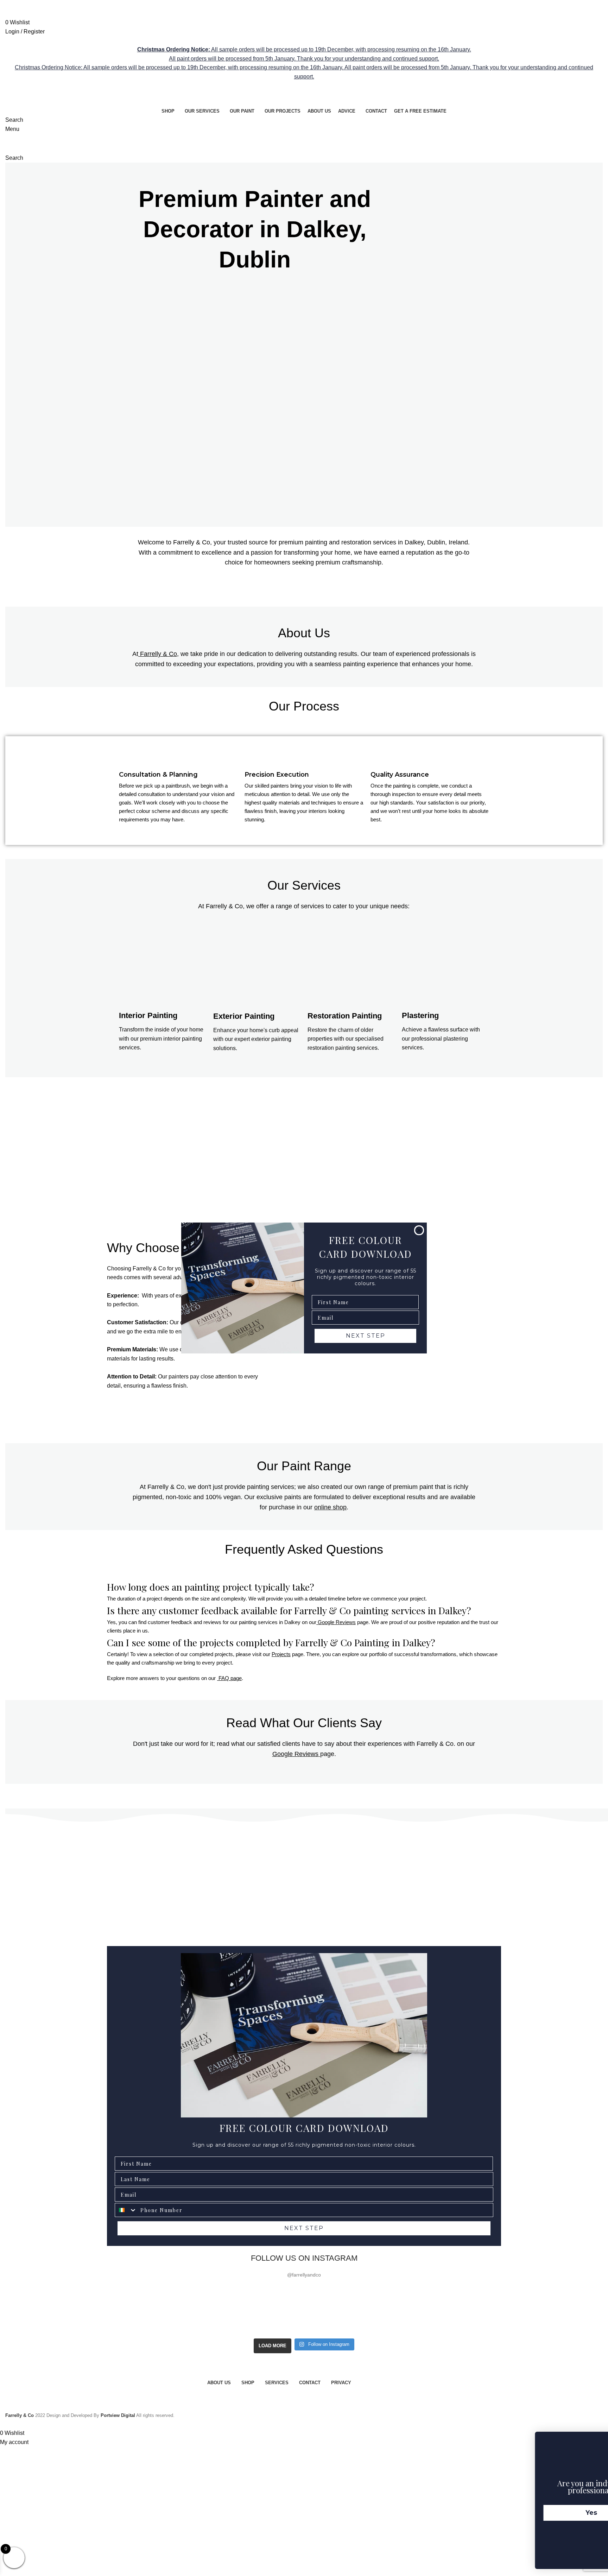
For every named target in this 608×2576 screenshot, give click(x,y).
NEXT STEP (366, 1336)
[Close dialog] (419, 1230)
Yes (545, 2513)
